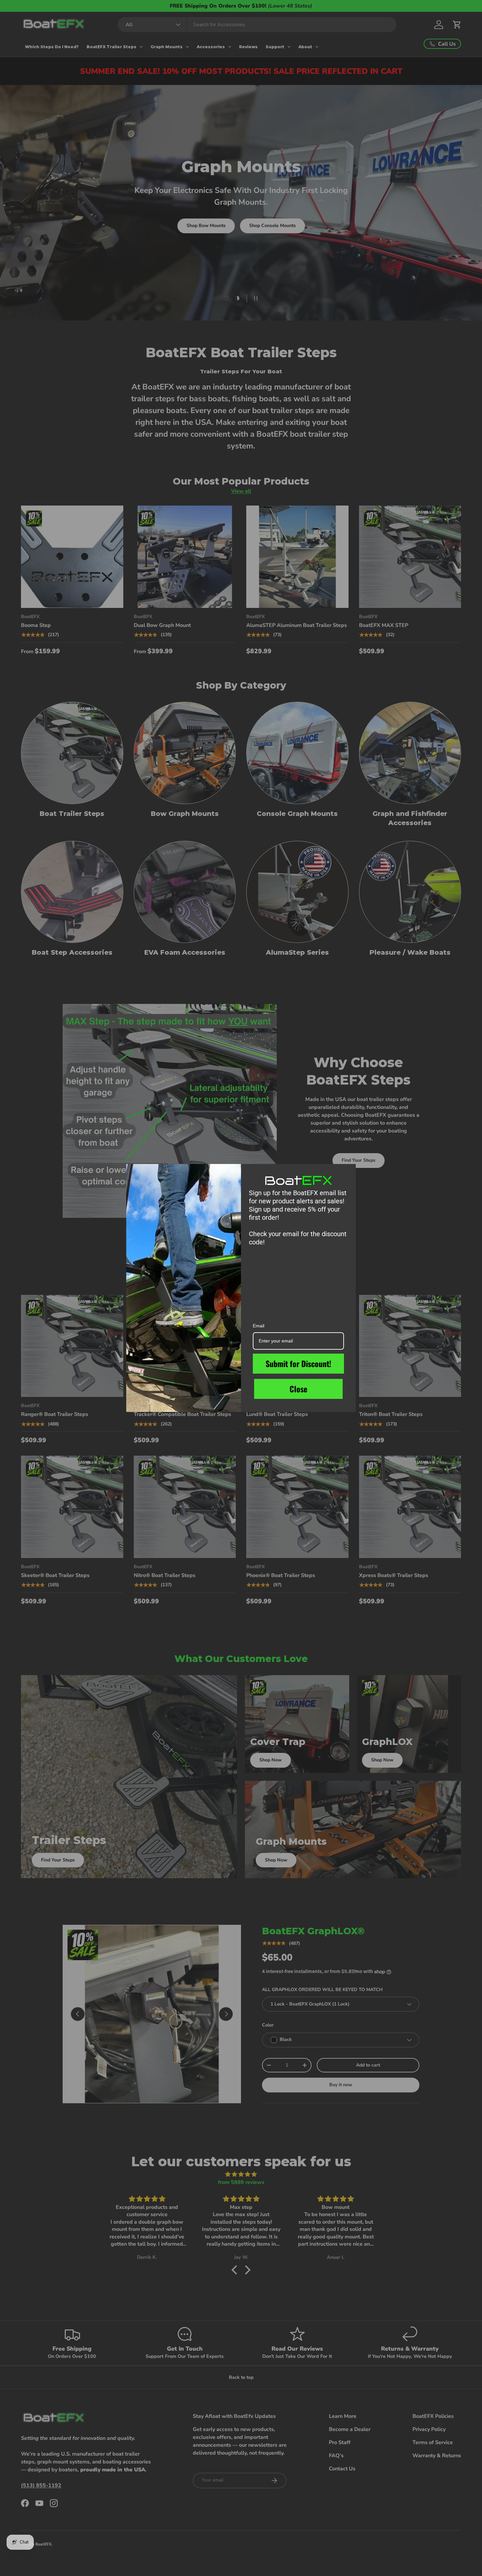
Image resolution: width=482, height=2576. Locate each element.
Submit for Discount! (298, 1363)
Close (298, 1389)
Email (259, 1326)
